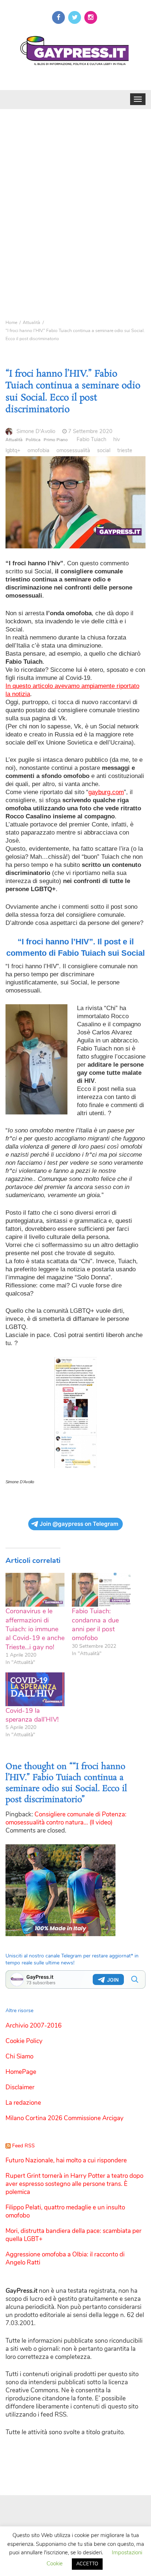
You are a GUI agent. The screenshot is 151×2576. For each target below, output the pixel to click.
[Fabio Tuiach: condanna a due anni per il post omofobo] (101, 1590)
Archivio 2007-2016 (34, 2026)
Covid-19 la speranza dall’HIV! (32, 1715)
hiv (117, 439)
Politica (33, 440)
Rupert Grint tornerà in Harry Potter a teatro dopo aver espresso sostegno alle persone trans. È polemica (74, 2184)
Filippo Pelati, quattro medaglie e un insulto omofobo (65, 2211)
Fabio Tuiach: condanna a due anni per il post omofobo (95, 1624)
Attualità (14, 440)
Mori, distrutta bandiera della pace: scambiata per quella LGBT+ (73, 2235)
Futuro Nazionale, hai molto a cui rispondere (66, 2160)
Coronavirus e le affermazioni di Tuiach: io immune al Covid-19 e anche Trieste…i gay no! (35, 1629)
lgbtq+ (13, 450)
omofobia (38, 450)
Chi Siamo (19, 2056)
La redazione (23, 2103)
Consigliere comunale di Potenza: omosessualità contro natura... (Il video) (66, 1818)
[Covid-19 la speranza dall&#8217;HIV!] (35, 1689)
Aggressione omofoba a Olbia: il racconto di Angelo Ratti (65, 2258)
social (104, 450)
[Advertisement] (75, 202)
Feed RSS (23, 2146)
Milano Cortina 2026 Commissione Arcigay (65, 2118)
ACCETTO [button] (87, 2564)
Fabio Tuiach (91, 439)
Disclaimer (20, 2087)
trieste (125, 450)
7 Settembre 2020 (90, 431)
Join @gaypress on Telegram (79, 1524)
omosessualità (73, 450)
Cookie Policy (24, 2041)
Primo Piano (56, 440)
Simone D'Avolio (36, 431)
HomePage (21, 2072)
